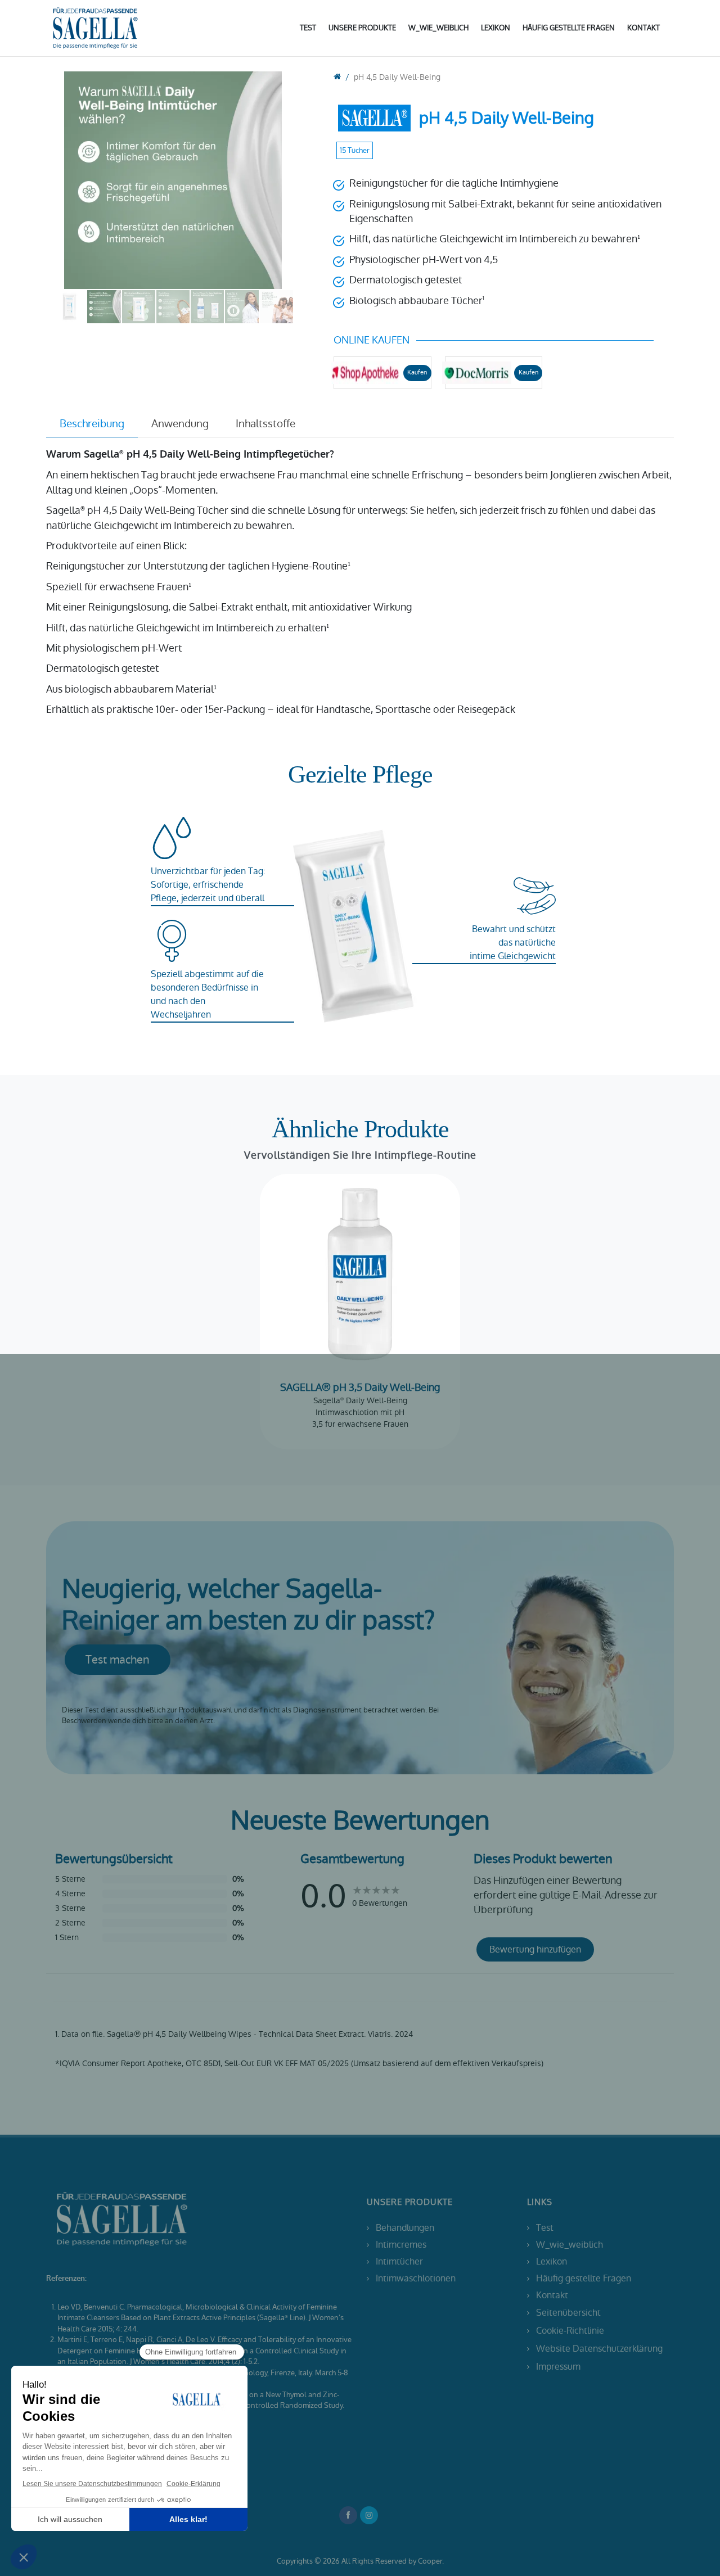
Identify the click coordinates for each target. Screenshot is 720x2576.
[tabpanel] (360, 582)
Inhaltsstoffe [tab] (265, 424)
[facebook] (348, 2515)
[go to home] (337, 77)
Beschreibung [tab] (92, 424)
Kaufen (417, 372)
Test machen (118, 1660)
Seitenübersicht (568, 2313)
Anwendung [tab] (180, 424)
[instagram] (369, 2515)
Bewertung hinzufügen (535, 1949)
